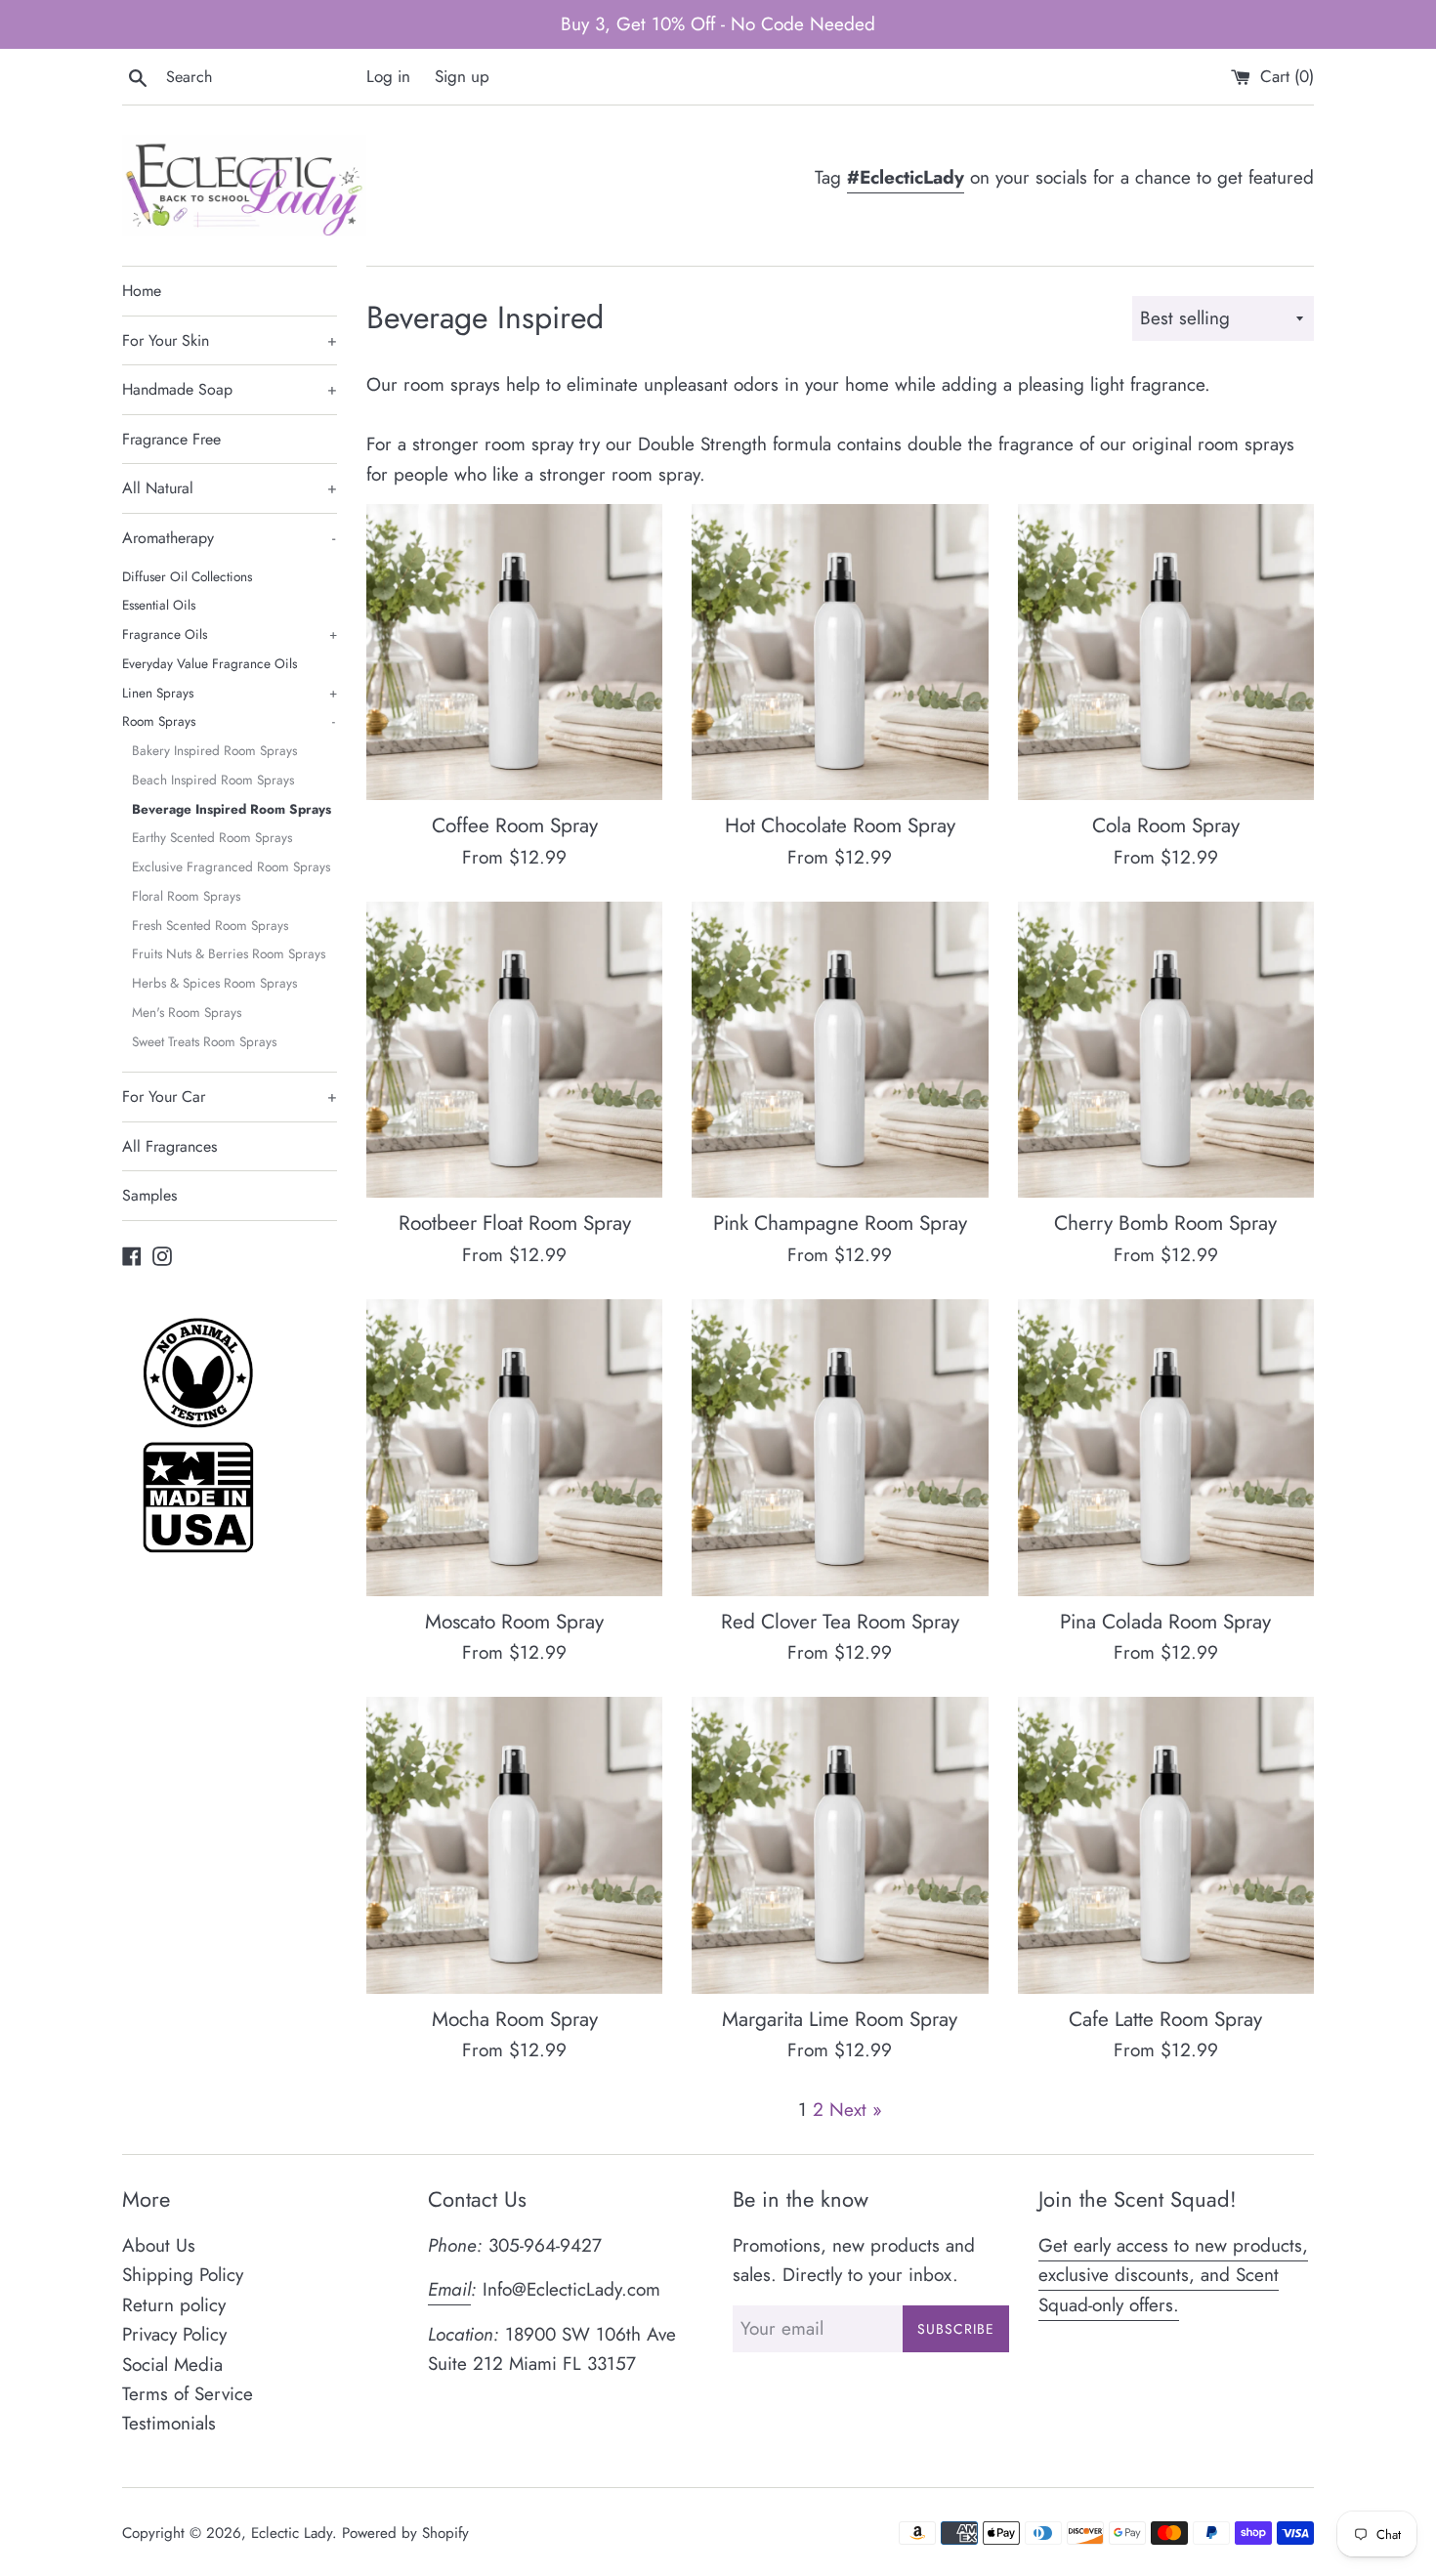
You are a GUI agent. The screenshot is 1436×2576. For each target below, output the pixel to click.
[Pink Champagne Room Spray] (840, 1050)
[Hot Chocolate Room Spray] (840, 652)
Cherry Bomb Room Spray (1165, 1223)
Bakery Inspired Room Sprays (214, 750)
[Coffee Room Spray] (514, 652)
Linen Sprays (230, 693)
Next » (856, 2110)
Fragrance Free (171, 439)
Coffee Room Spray (515, 825)
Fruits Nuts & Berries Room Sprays (229, 953)
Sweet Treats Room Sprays (204, 1041)
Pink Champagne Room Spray (840, 1223)
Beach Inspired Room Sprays (213, 780)
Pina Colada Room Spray (1165, 1622)
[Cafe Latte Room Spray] (1166, 1845)
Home (142, 291)
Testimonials (169, 2423)
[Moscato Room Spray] (514, 1447)
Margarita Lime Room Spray (840, 2019)
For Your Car (230, 1097)
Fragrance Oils (230, 634)
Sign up (462, 76)
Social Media (172, 2365)
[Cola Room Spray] (1166, 652)
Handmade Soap (230, 389)
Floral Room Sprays (186, 896)
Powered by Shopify (405, 2533)
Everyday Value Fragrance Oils (210, 663)
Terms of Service (188, 2394)
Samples (149, 1195)
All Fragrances (169, 1146)
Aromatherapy (229, 538)
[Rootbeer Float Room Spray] (514, 1050)
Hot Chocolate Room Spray (840, 825)
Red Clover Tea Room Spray (840, 1622)
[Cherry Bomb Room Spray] (1166, 1050)
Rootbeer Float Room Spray (515, 1223)
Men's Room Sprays (187, 1012)
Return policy (174, 2305)
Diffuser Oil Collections (187, 576)
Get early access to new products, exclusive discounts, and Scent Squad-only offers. (1173, 2275)
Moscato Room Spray (514, 1622)
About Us (159, 2245)
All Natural (230, 488)
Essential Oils (159, 605)
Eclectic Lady (292, 2533)
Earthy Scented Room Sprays (212, 837)
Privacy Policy (174, 2334)
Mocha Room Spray (515, 2019)
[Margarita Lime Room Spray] (840, 1845)
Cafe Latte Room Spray (1165, 2019)
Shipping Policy (183, 2275)
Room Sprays (229, 721)
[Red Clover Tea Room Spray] (840, 1447)
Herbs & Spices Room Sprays (214, 983)
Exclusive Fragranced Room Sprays (231, 866)
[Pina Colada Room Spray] (1166, 1447)
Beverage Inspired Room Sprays (232, 809)
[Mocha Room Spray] (514, 1845)
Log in (388, 76)
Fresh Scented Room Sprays (210, 925)
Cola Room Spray (1166, 825)
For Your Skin (230, 340)
